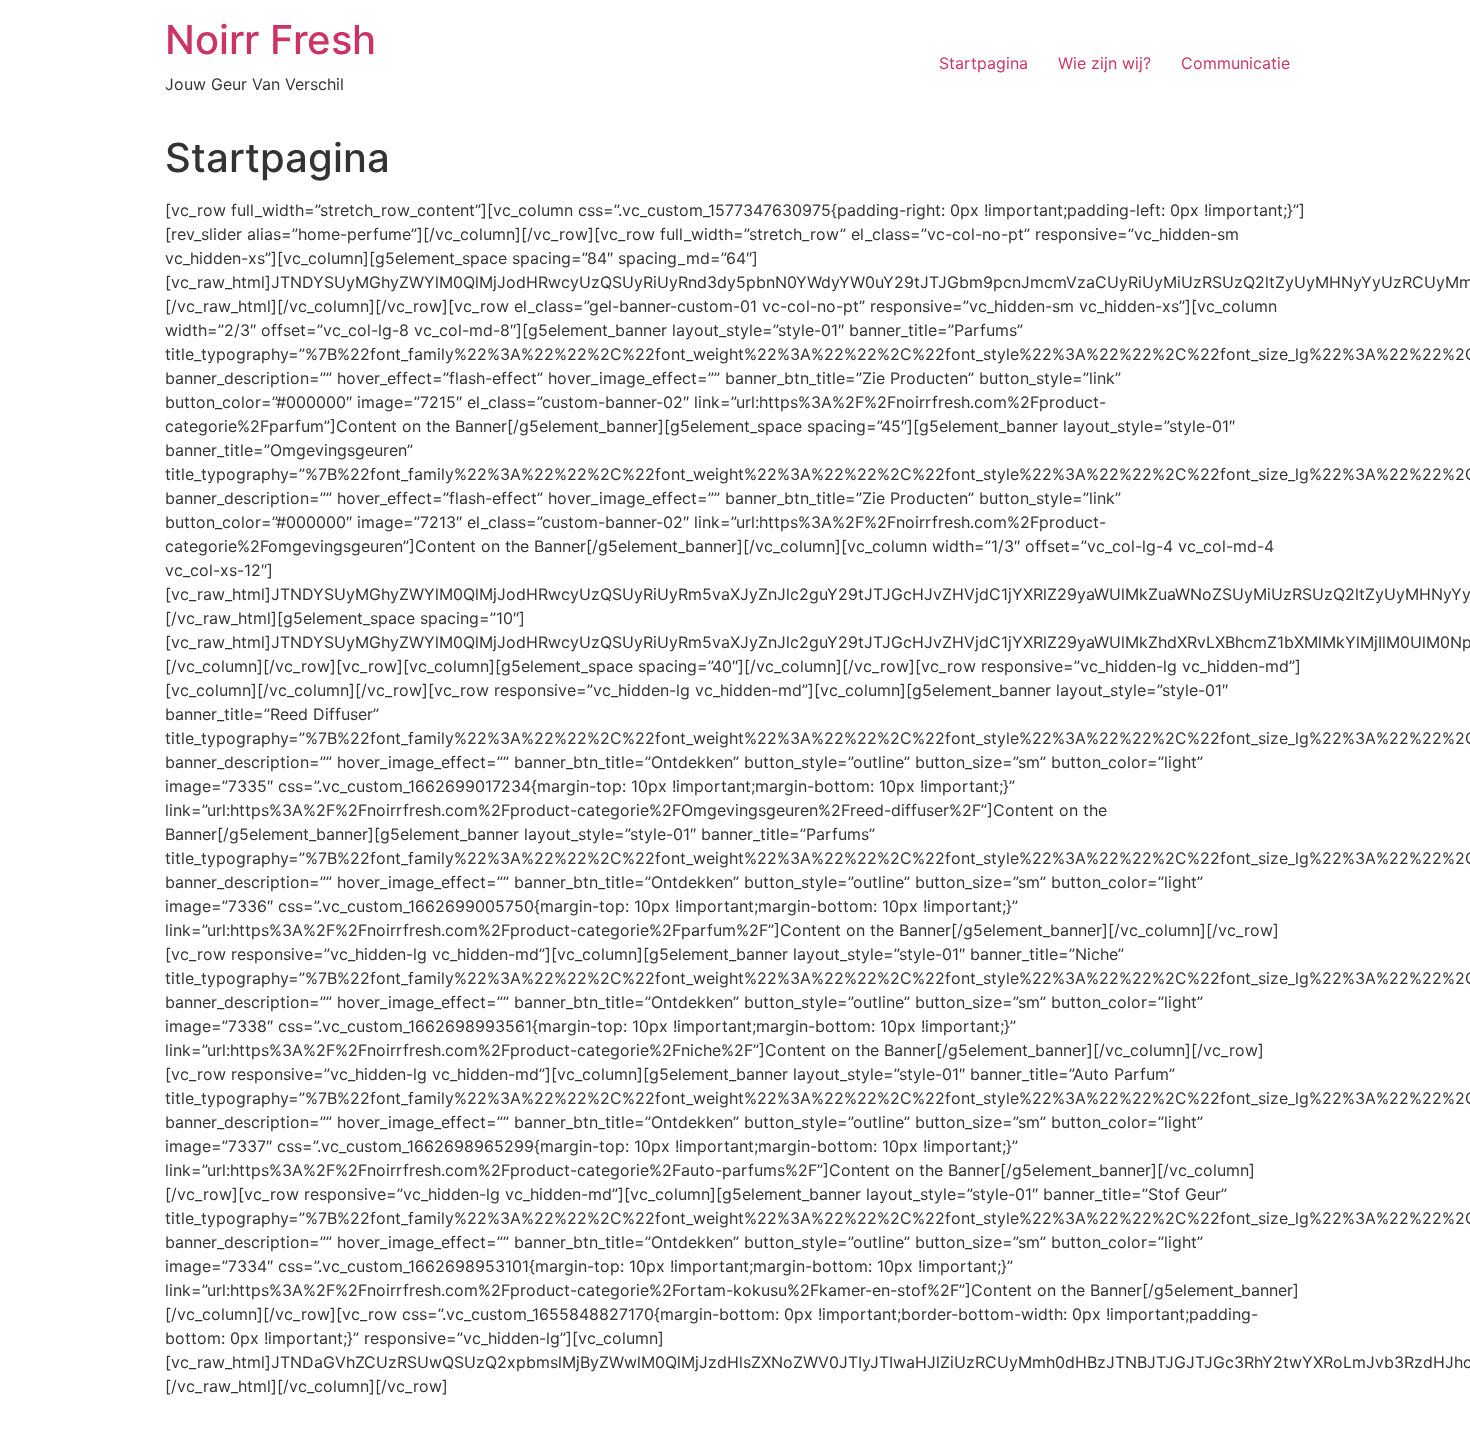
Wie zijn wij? (1104, 63)
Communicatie (1235, 63)
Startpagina (983, 63)
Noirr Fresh (270, 39)
